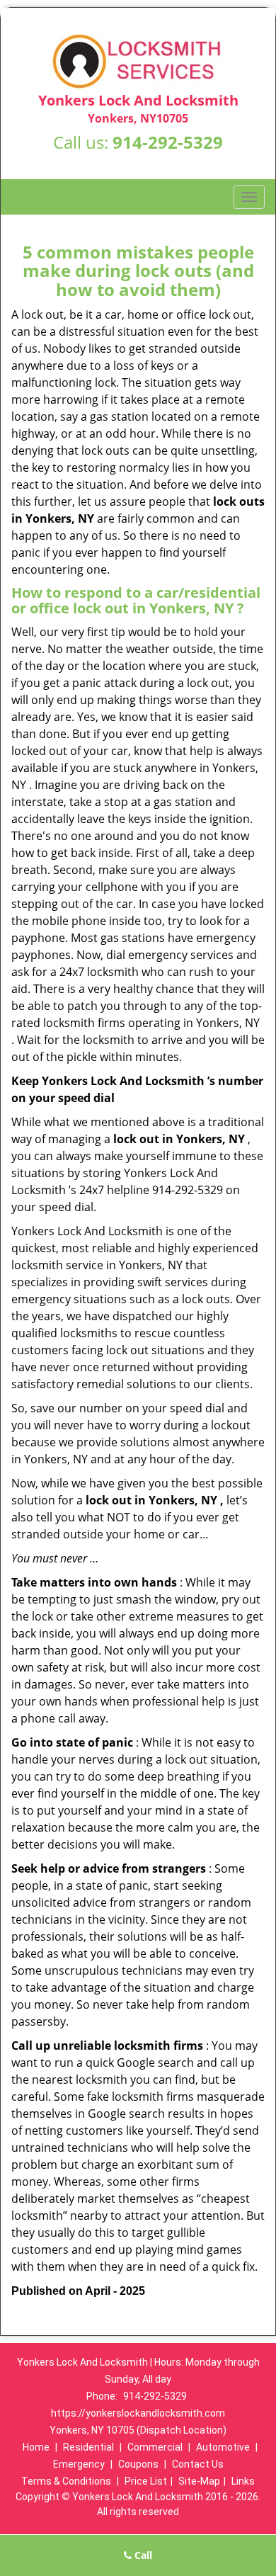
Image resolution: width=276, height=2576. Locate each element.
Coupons (138, 2464)
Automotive (223, 2447)
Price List (146, 2481)
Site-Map (199, 2481)
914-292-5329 (168, 142)
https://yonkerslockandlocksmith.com (138, 2413)
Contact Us (198, 2464)
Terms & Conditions (66, 2481)
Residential (88, 2447)
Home (36, 2447)
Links (243, 2481)
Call (142, 2555)
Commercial (155, 2447)
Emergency (79, 2464)
